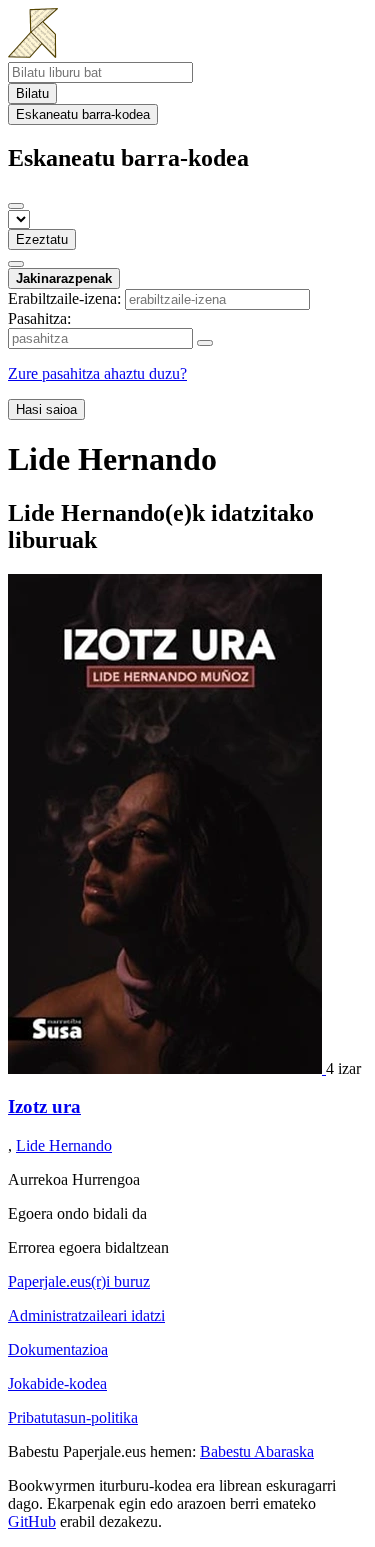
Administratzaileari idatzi (86, 1315)
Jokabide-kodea (57, 1383)
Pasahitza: (39, 318)
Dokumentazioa (58, 1349)
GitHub (32, 1521)
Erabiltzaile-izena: (64, 298)
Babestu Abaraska (257, 1451)
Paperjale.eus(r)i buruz (79, 1281)
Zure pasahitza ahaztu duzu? (97, 373)
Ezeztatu (42, 239)
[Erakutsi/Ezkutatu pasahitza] (205, 343)
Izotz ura (44, 1106)
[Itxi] (16, 206)
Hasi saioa (46, 409)
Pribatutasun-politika (73, 1417)
